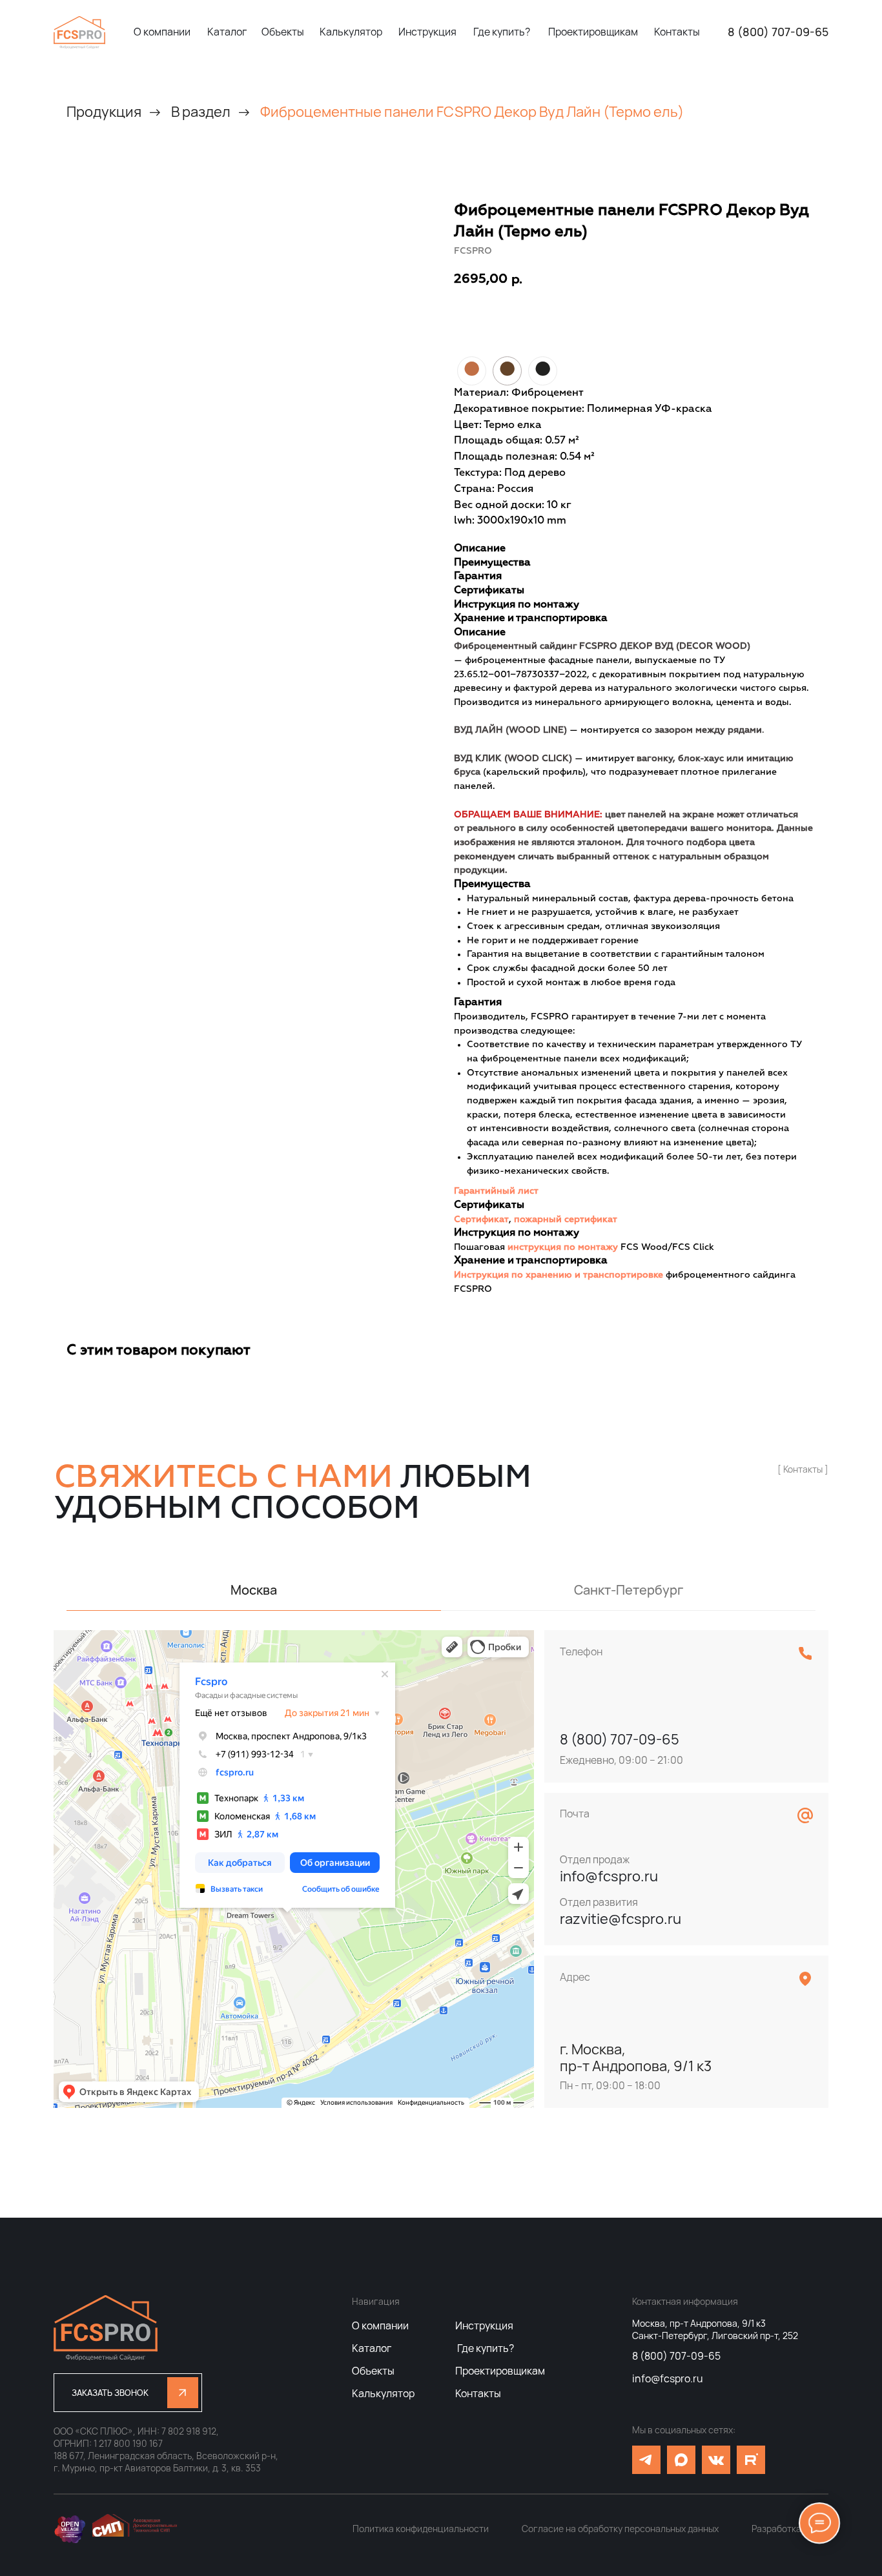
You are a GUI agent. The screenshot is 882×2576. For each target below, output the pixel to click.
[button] (128, 2393)
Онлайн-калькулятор (639, 319)
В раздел (201, 112)
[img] (79, 32)
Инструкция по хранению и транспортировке (559, 1275)
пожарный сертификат (566, 1220)
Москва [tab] (254, 1590)
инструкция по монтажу (563, 1247)
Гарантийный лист (496, 1191)
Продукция (104, 112)
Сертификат (481, 1220)
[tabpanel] (441, 1869)
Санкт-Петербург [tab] (629, 1590)
